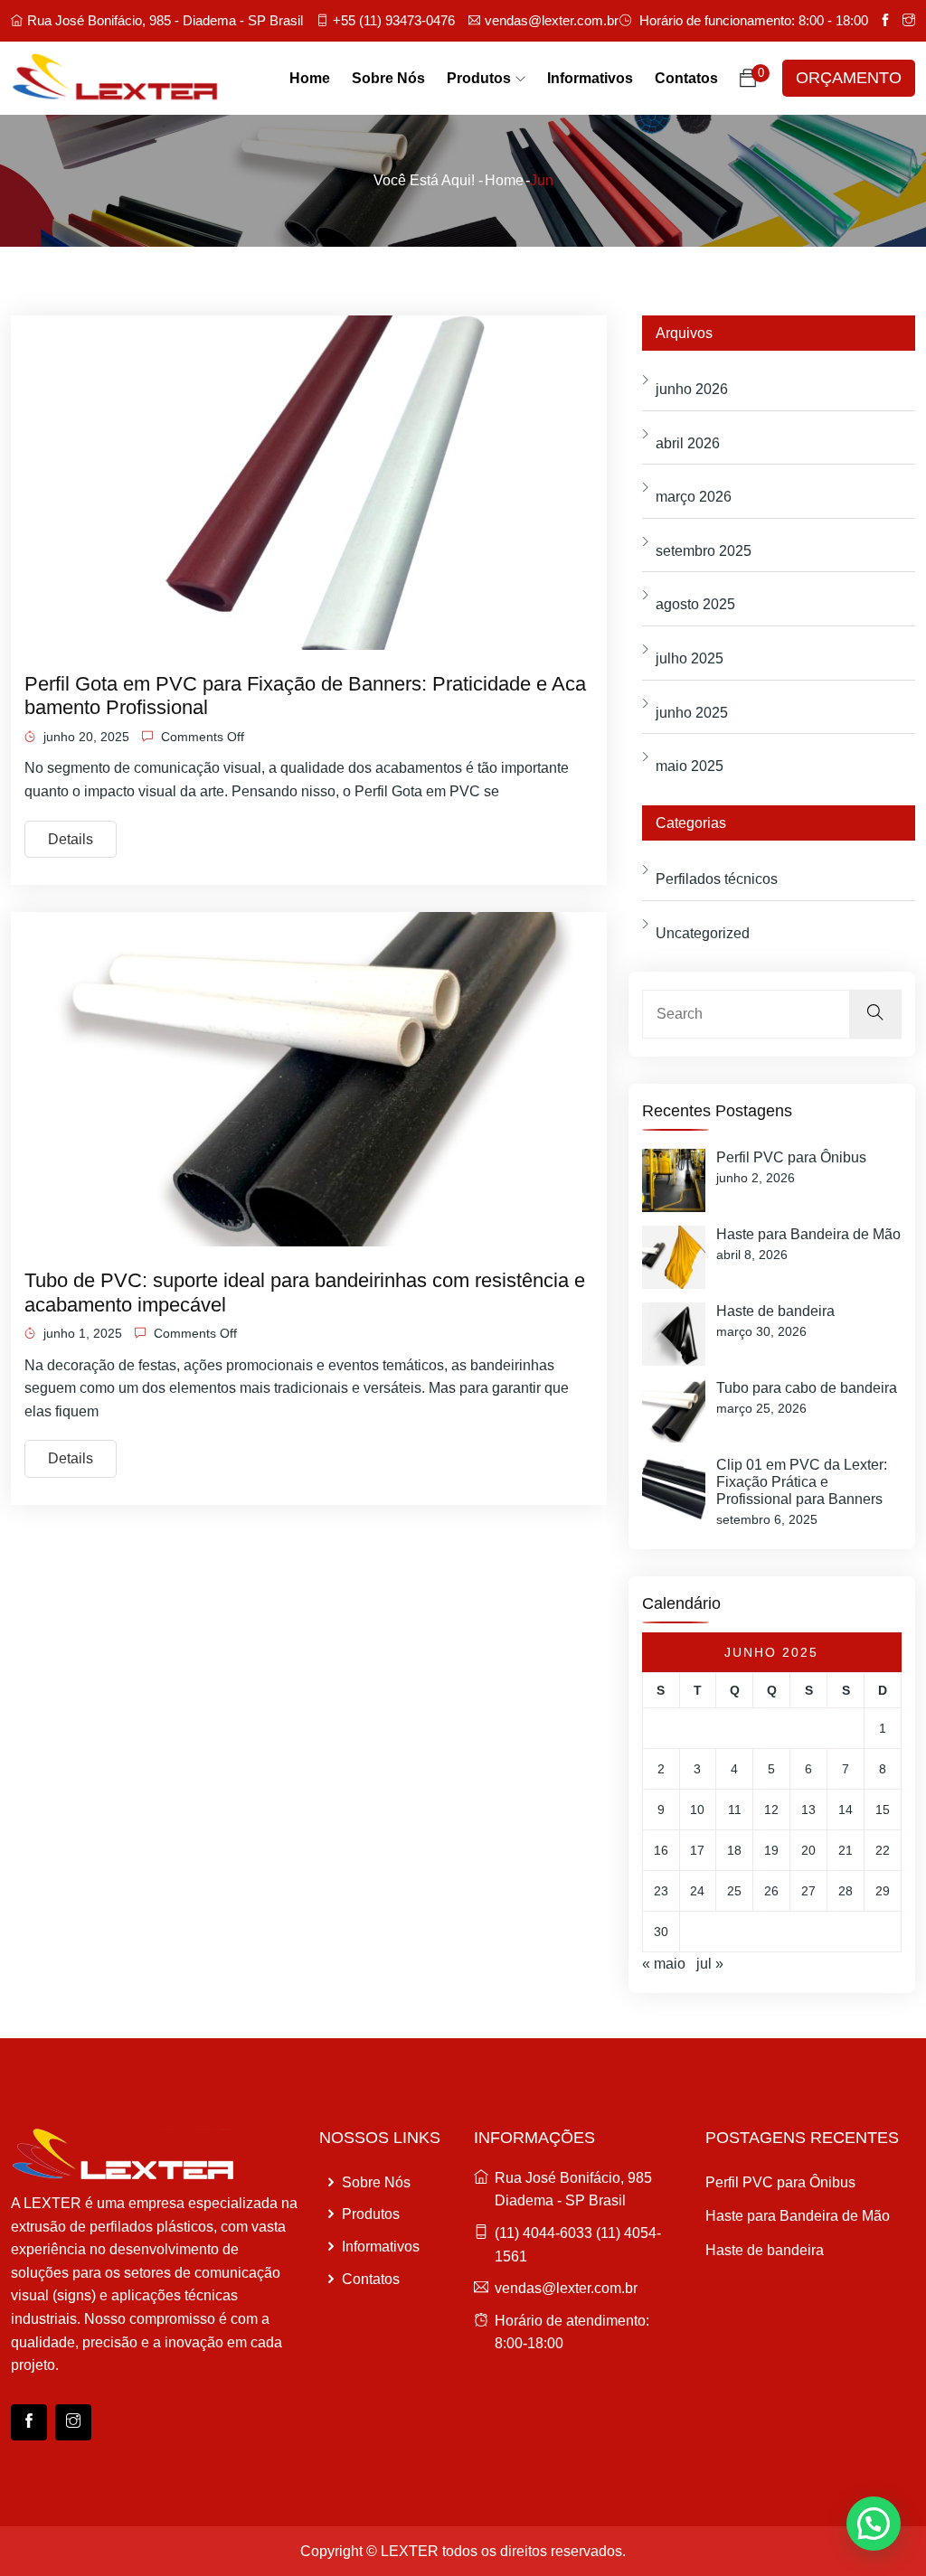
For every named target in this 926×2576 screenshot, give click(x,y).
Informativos (590, 78)
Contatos (686, 78)
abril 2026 (688, 443)
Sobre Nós (374, 2182)
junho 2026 (692, 389)
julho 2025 (690, 658)
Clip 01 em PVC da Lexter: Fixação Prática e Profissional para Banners (802, 1482)
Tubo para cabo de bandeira (807, 1388)
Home (310, 78)
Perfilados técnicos (717, 879)
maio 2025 (690, 766)
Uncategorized (703, 933)
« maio (664, 1964)
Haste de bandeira (775, 1311)
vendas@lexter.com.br (552, 20)
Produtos (479, 78)
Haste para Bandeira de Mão (808, 1234)
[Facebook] (29, 2422)
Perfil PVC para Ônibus (791, 1157)
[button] (874, 2524)
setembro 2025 (704, 551)
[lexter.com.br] (116, 79)
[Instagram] (73, 2422)
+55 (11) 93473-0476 (394, 20)
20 (808, 1850)
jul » (710, 1964)
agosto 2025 (695, 604)
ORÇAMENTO (849, 78)
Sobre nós (388, 78)
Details (71, 839)
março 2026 (694, 497)
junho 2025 (692, 713)
